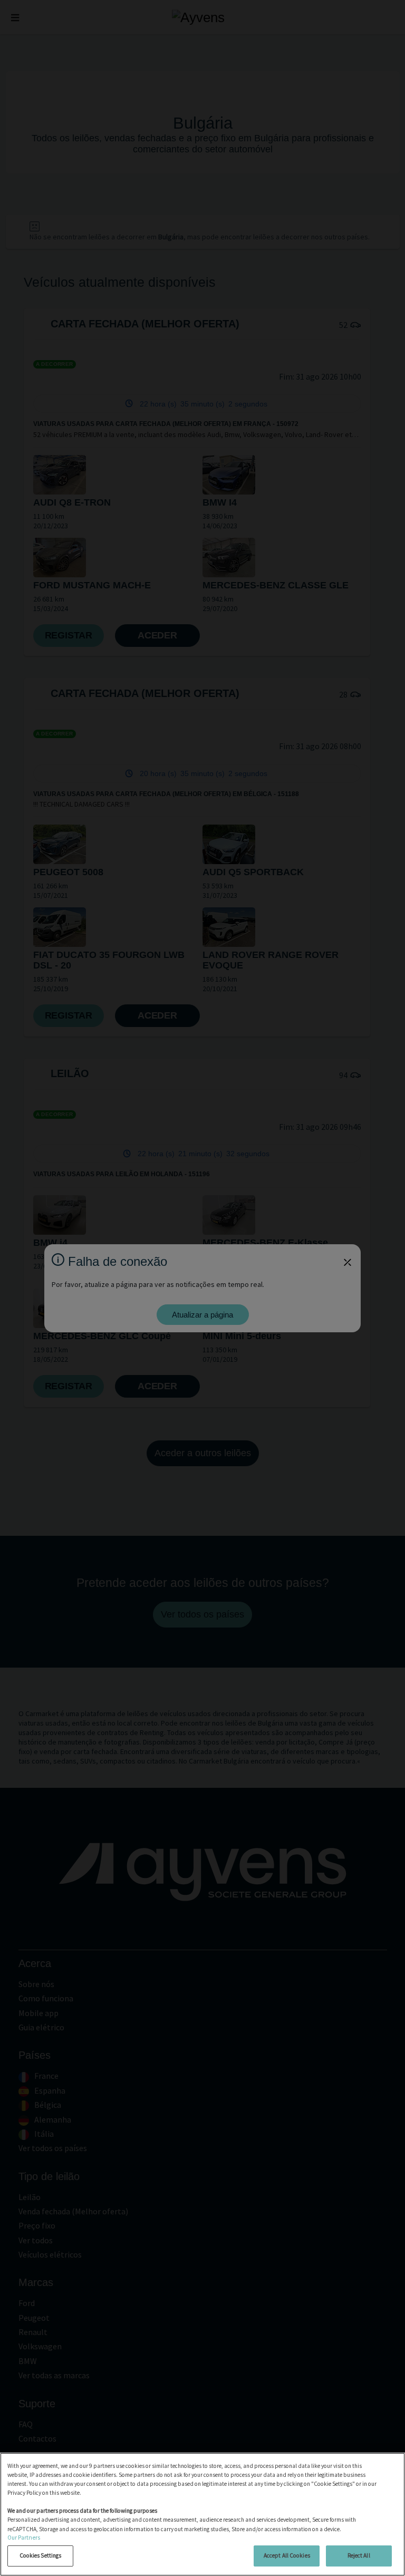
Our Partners (24, 2538)
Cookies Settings (41, 2555)
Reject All (359, 2555)
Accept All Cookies (287, 2555)
